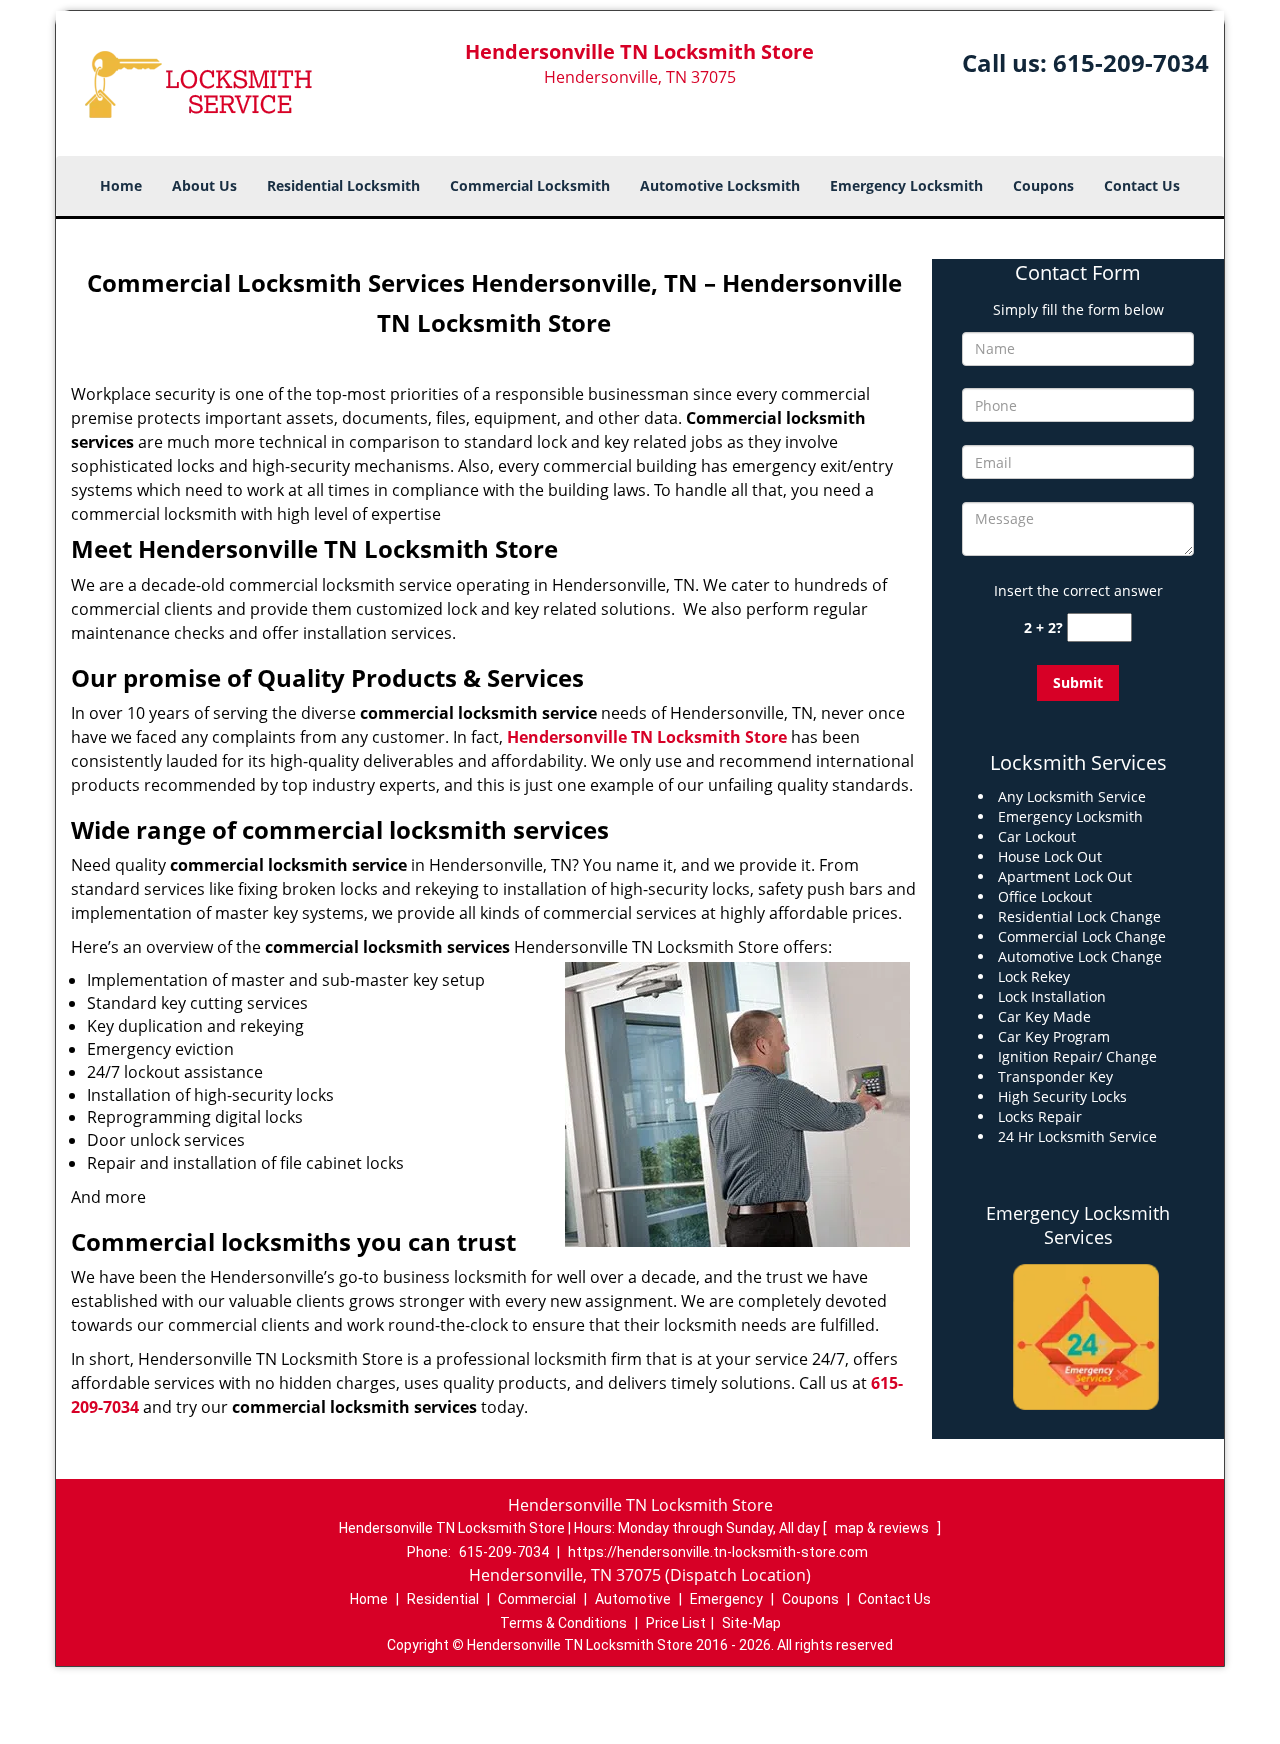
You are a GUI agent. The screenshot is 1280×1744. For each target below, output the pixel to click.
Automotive (633, 1599)
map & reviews (883, 1528)
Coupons (1043, 185)
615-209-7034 (1131, 62)
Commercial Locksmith (530, 185)
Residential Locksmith (343, 185)
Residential (443, 1599)
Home (121, 185)
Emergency (726, 1599)
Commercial (537, 1599)
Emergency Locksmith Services (1078, 1225)
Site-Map (751, 1623)
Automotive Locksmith (720, 185)
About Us (204, 185)
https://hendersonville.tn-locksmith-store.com (718, 1552)
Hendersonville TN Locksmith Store (647, 737)
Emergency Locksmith (906, 185)
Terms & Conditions (563, 1623)
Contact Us (1142, 185)
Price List (676, 1623)
